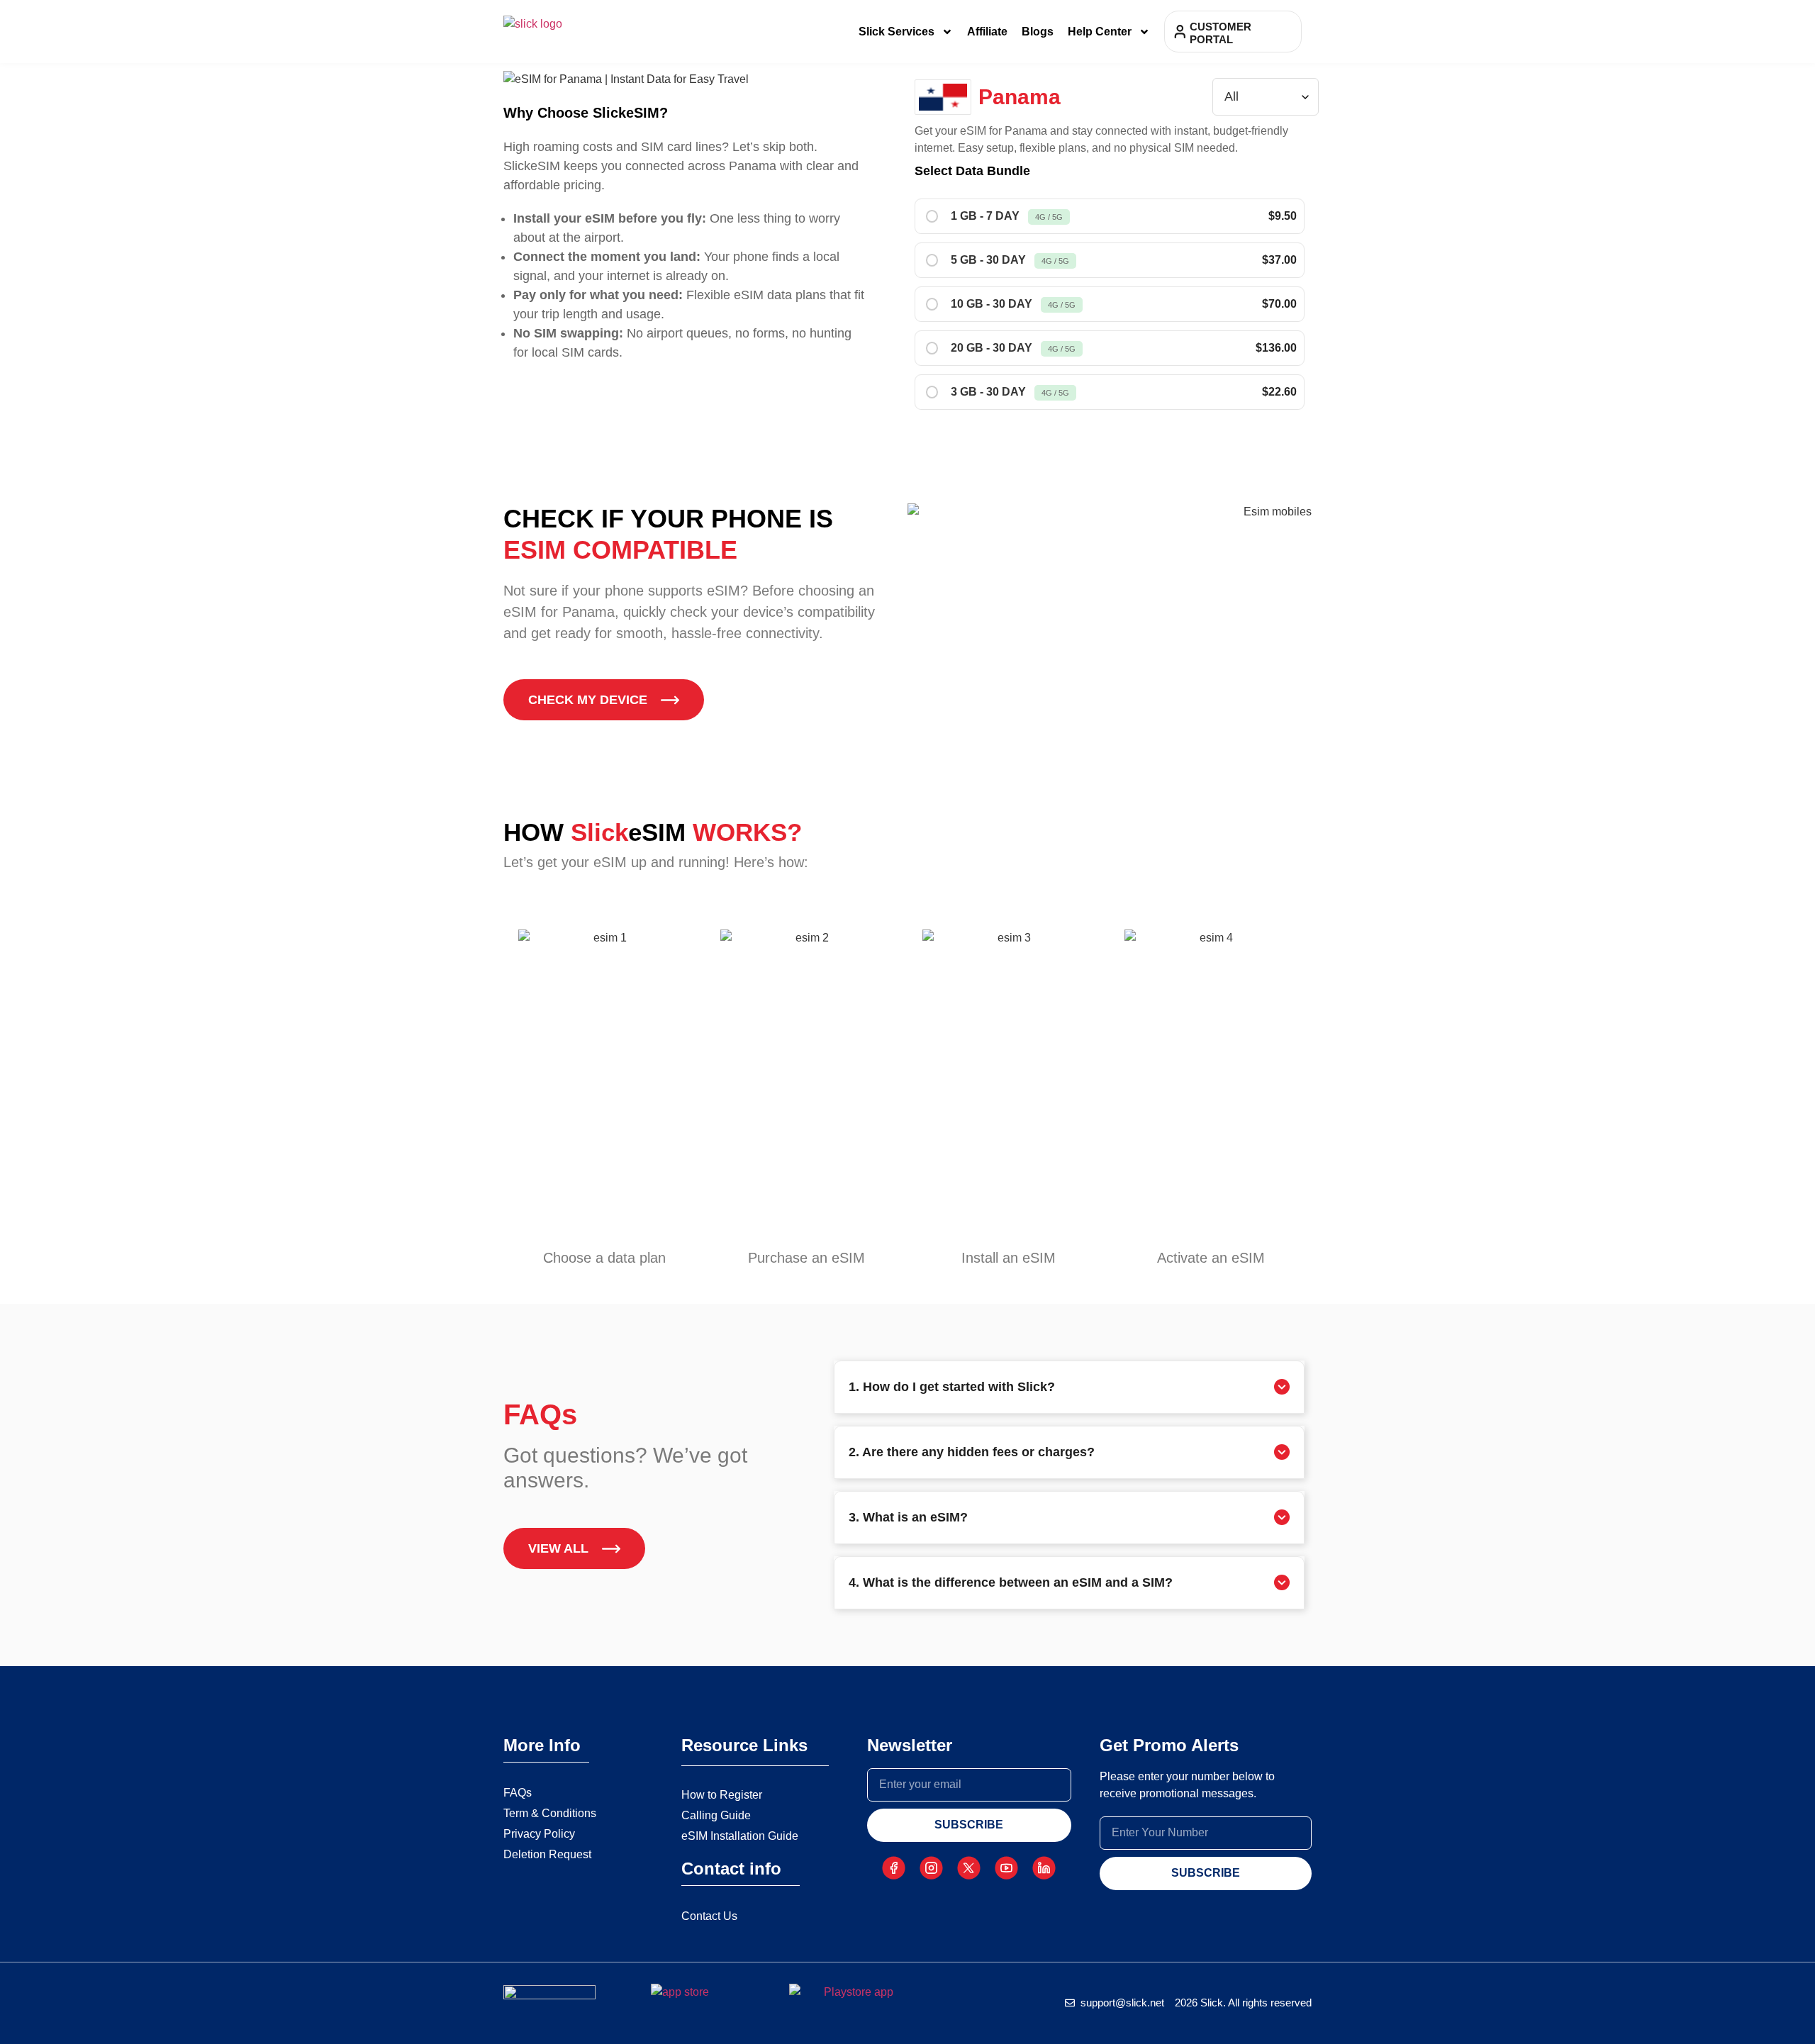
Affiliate (987, 32)
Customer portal (1221, 33)
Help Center (1100, 32)
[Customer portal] (1180, 32)
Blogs (1038, 32)
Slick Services (897, 32)
